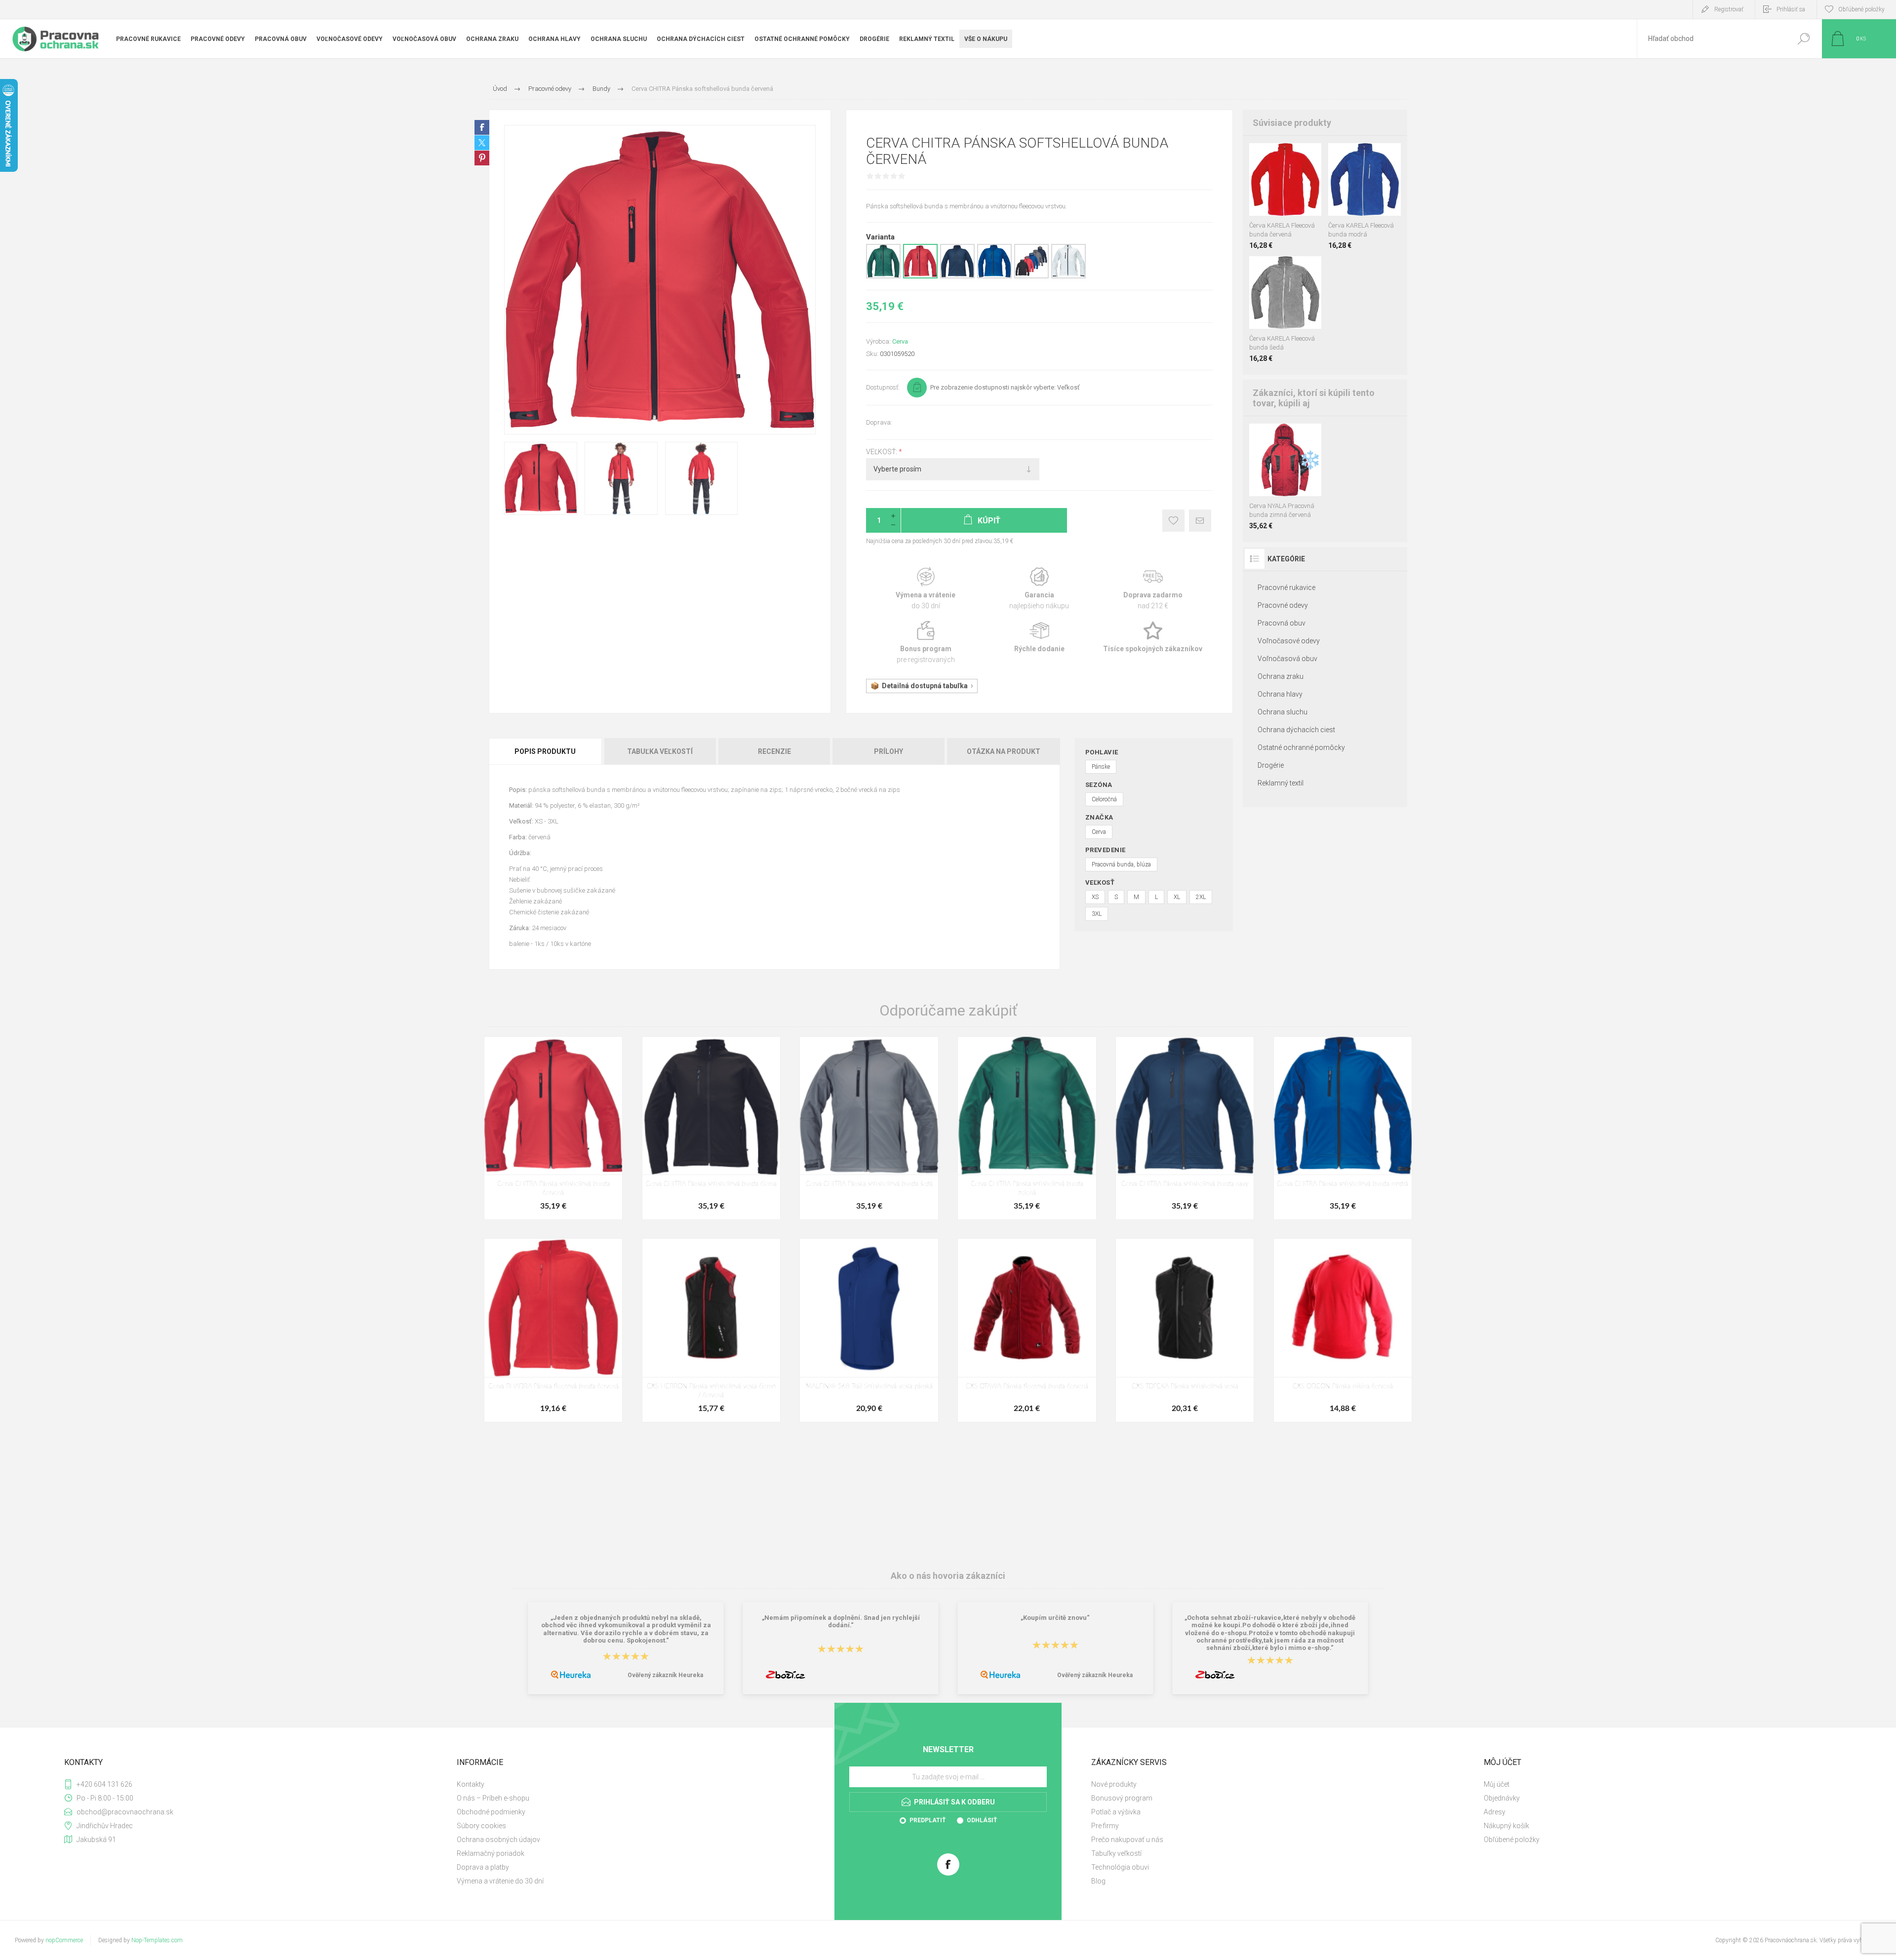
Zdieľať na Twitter (482, 143)
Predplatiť (928, 1820)
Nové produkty (1114, 1784)
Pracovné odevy (1283, 605)
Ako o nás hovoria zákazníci (948, 1576)
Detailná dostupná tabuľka (925, 686)
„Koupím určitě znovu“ (1055, 1618)
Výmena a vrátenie (926, 589)
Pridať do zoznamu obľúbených (1291, 191)
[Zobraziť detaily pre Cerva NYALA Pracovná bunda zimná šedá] (1292, 437)
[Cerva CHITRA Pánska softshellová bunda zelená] (1027, 1128)
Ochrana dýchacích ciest (1296, 730)
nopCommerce (64, 1940)
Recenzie (774, 751)
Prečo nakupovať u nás (1127, 1840)
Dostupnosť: (883, 387)
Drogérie (1271, 765)
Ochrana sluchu (1283, 712)
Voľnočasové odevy (1289, 641)
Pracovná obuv (1282, 623)
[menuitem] (642, 1784)
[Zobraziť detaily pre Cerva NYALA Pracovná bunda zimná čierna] (1275, 437)
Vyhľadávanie (1803, 39)
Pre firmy (1105, 1826)
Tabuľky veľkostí (1116, 1853)
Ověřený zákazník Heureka (665, 1675)
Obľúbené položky (1512, 1840)
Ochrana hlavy (1280, 694)
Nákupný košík (1506, 1826)
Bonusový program (1122, 1798)
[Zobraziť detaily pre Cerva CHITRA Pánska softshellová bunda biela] (1068, 276)
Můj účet (1497, 1784)
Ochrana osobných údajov (498, 1840)
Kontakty (471, 1784)
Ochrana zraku (1281, 676)
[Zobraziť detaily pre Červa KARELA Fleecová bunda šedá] (1275, 156)
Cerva (900, 341)
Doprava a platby (483, 1867)
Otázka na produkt (1004, 751)
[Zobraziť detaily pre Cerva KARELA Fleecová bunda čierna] (1258, 156)
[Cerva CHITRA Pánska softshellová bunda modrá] (1343, 1128)
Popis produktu (545, 751)
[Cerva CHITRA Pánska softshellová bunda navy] (1185, 1128)
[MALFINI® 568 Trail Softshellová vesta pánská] (869, 1330)
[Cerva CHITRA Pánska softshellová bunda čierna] (711, 1128)
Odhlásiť (982, 1820)
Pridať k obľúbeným (1173, 521)
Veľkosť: (882, 452)
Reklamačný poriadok (491, 1853)
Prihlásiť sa (1791, 9)
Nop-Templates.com (157, 1940)
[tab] (546, 751)
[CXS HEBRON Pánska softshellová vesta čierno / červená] (711, 1330)
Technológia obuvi (1120, 1867)
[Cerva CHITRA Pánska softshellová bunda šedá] (869, 1128)
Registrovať (1729, 9)
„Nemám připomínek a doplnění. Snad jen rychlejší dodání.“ (841, 1621)
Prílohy (889, 751)
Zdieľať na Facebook (482, 127)
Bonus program (926, 643)
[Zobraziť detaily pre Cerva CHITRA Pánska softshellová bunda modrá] (994, 276)
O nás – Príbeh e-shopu (493, 1798)
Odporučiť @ (1200, 521)
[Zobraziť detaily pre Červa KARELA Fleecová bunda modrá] (1292, 269)
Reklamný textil (1281, 783)
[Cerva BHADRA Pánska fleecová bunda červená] (553, 1330)
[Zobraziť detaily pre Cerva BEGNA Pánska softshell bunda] (1031, 276)
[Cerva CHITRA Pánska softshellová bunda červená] (553, 1128)
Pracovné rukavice (1286, 588)
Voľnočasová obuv (1287, 659)
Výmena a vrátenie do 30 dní (500, 1881)
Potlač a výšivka (1116, 1812)
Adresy (1495, 1812)
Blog (1098, 1881)
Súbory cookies (481, 1826)
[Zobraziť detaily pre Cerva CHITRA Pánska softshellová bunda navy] (957, 276)
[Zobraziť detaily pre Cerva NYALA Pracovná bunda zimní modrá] (1258, 437)
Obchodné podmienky (491, 1812)
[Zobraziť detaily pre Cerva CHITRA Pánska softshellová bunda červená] (920, 276)
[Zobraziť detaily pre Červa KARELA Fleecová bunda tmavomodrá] (1292, 156)
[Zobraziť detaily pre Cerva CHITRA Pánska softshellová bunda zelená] (883, 276)
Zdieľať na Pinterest (482, 158)
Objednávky (1502, 1798)
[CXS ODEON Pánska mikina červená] (1343, 1330)
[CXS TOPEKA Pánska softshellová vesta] (1185, 1330)
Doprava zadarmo (1153, 589)
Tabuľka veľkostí (660, 751)
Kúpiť (1276, 191)
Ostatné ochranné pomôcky (1301, 747)
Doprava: (879, 422)
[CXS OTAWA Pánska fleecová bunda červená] (1027, 1330)
